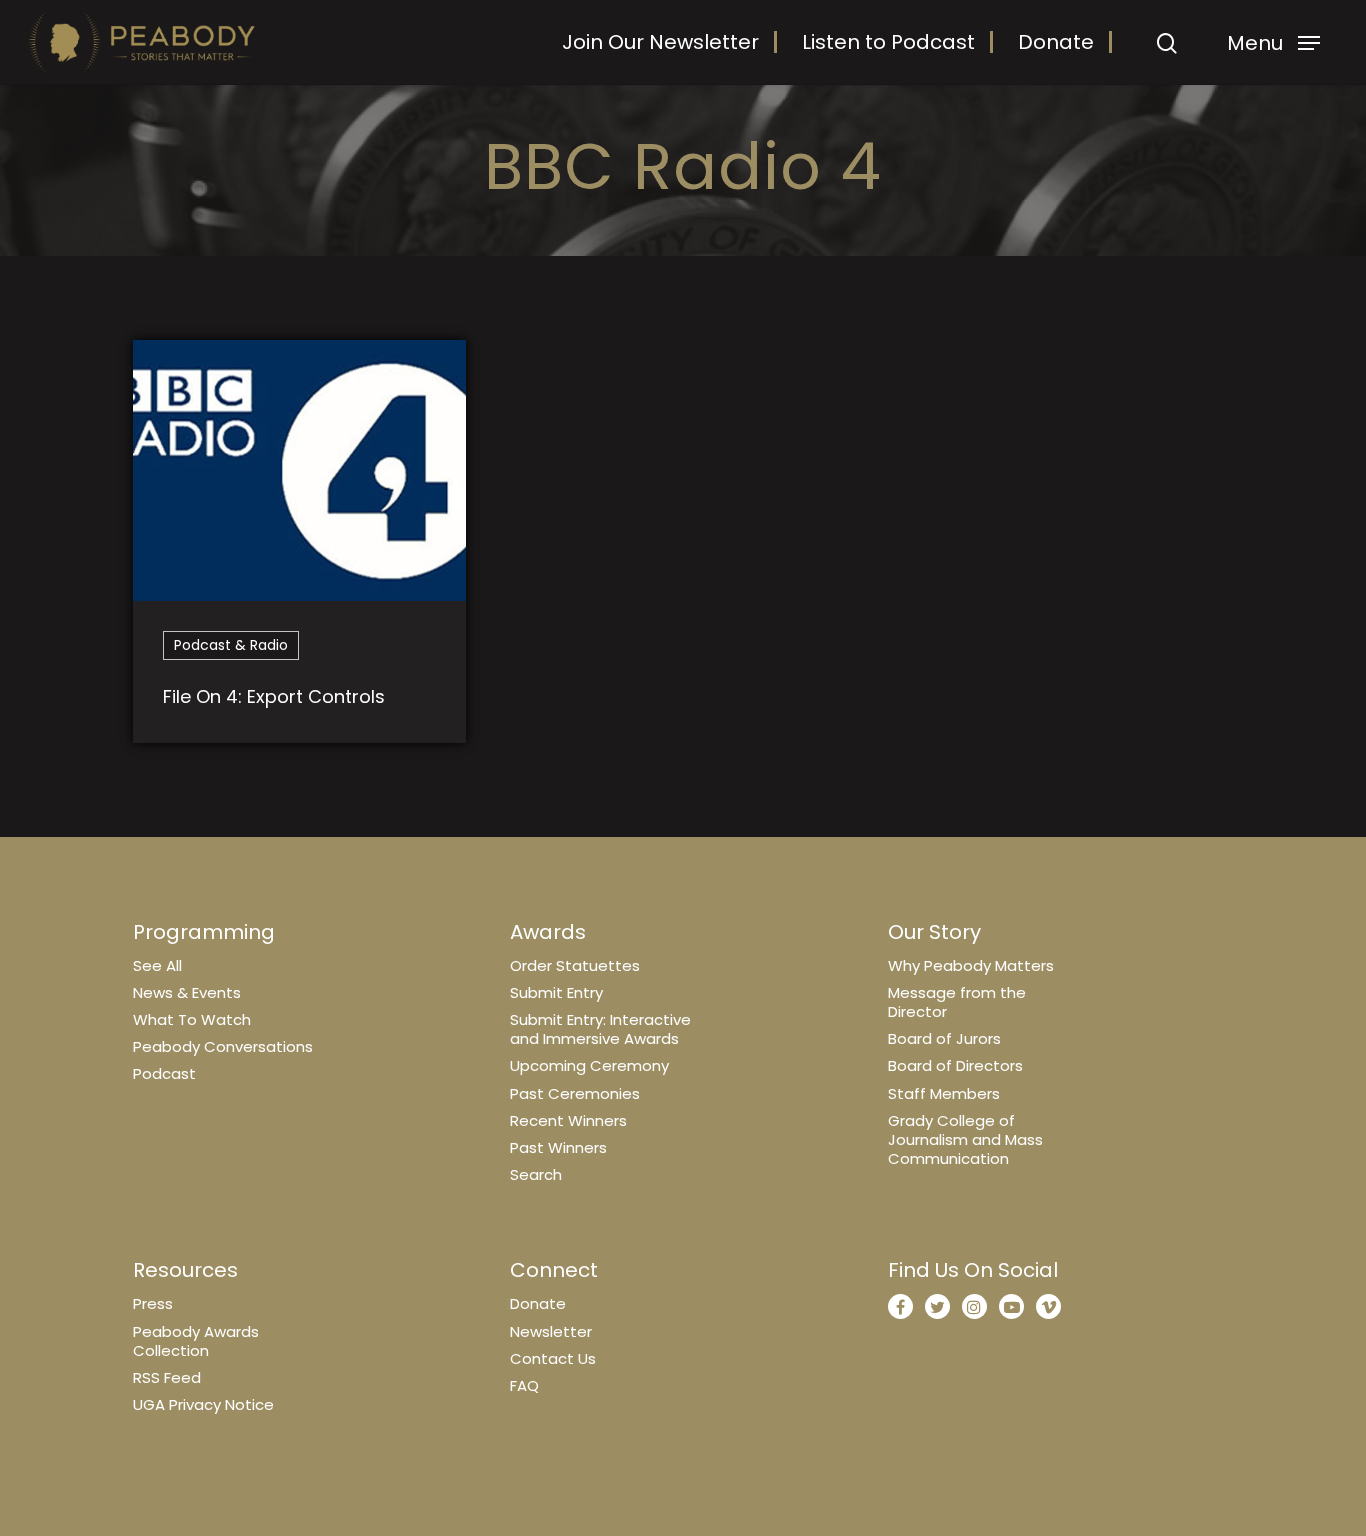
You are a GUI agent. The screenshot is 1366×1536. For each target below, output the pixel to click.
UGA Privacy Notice (203, 1404)
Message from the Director (957, 1002)
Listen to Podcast (888, 42)
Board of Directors (955, 1065)
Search (536, 1174)
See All (157, 965)
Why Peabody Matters (971, 965)
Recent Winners (568, 1120)
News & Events (187, 992)
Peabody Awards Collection (196, 1341)
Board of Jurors (944, 1038)
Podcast (164, 1073)
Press (153, 1303)
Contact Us (553, 1358)
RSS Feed (167, 1377)
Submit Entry (556, 992)
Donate (1056, 42)
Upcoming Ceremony (589, 1065)
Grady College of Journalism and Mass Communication (965, 1139)
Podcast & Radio (231, 645)
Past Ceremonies (575, 1093)
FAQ (524, 1385)
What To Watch (192, 1019)
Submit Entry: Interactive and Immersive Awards (600, 1029)
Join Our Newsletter (660, 42)
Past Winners (558, 1147)
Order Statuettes (575, 965)
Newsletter (551, 1331)
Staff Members (944, 1093)
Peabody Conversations (223, 1046)
